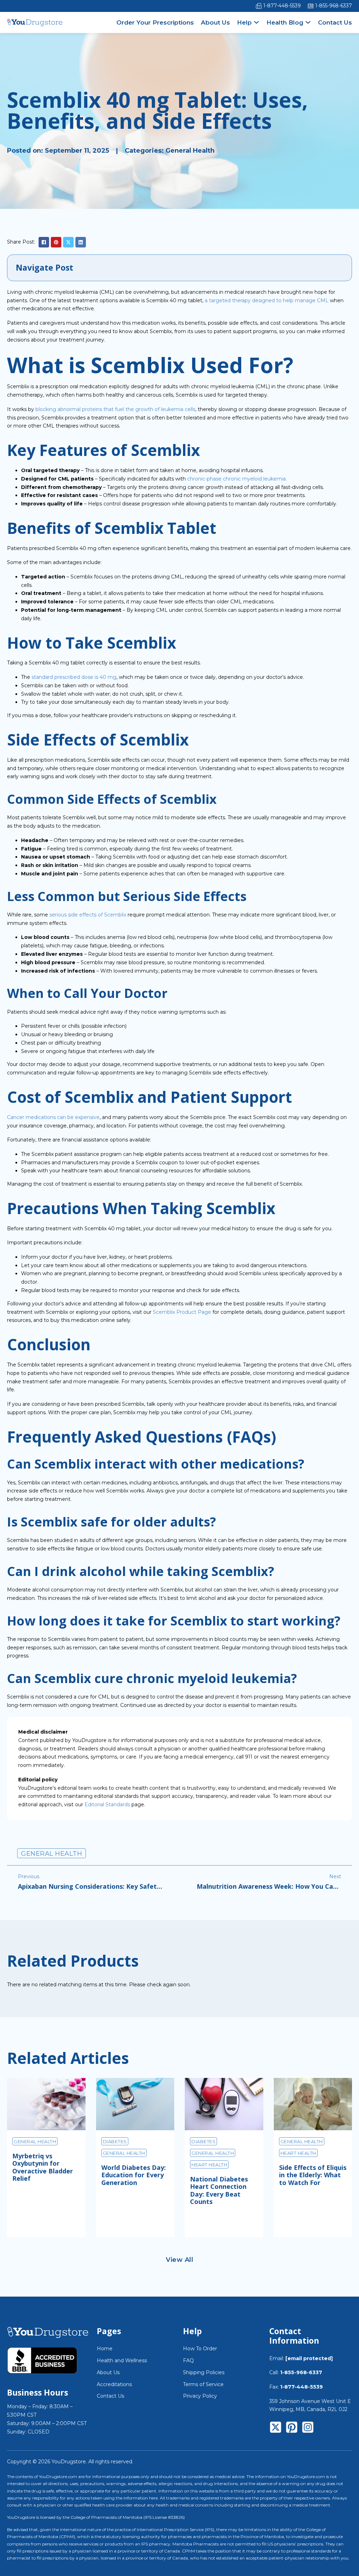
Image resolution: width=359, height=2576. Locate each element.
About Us (215, 22)
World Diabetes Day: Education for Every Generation (134, 2175)
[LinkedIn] (81, 242)
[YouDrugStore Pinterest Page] (292, 2429)
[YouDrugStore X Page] (276, 2429)
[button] (179, 268)
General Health (190, 151)
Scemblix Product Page (182, 1312)
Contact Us (335, 22)
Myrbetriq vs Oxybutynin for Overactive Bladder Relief (43, 2167)
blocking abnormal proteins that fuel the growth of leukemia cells (115, 409)
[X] (68, 242)
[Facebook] (44, 242)
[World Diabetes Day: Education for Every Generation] (135, 2104)
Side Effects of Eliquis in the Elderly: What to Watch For (313, 2175)
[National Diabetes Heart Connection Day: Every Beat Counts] (224, 2104)
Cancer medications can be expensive (53, 1117)
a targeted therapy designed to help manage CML (267, 300)
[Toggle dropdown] (256, 22)
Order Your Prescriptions (155, 22)
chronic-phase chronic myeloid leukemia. (237, 479)
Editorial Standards (107, 1804)
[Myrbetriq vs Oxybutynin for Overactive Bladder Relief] (46, 2104)
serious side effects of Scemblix (88, 915)
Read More (38, 2222)
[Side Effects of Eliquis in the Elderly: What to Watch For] (313, 2104)
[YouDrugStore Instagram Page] (308, 2429)
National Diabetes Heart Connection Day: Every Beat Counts (219, 2190)
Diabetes (115, 2141)
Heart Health (209, 2165)
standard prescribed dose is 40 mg (74, 677)
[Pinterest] (56, 242)
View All (179, 2260)
